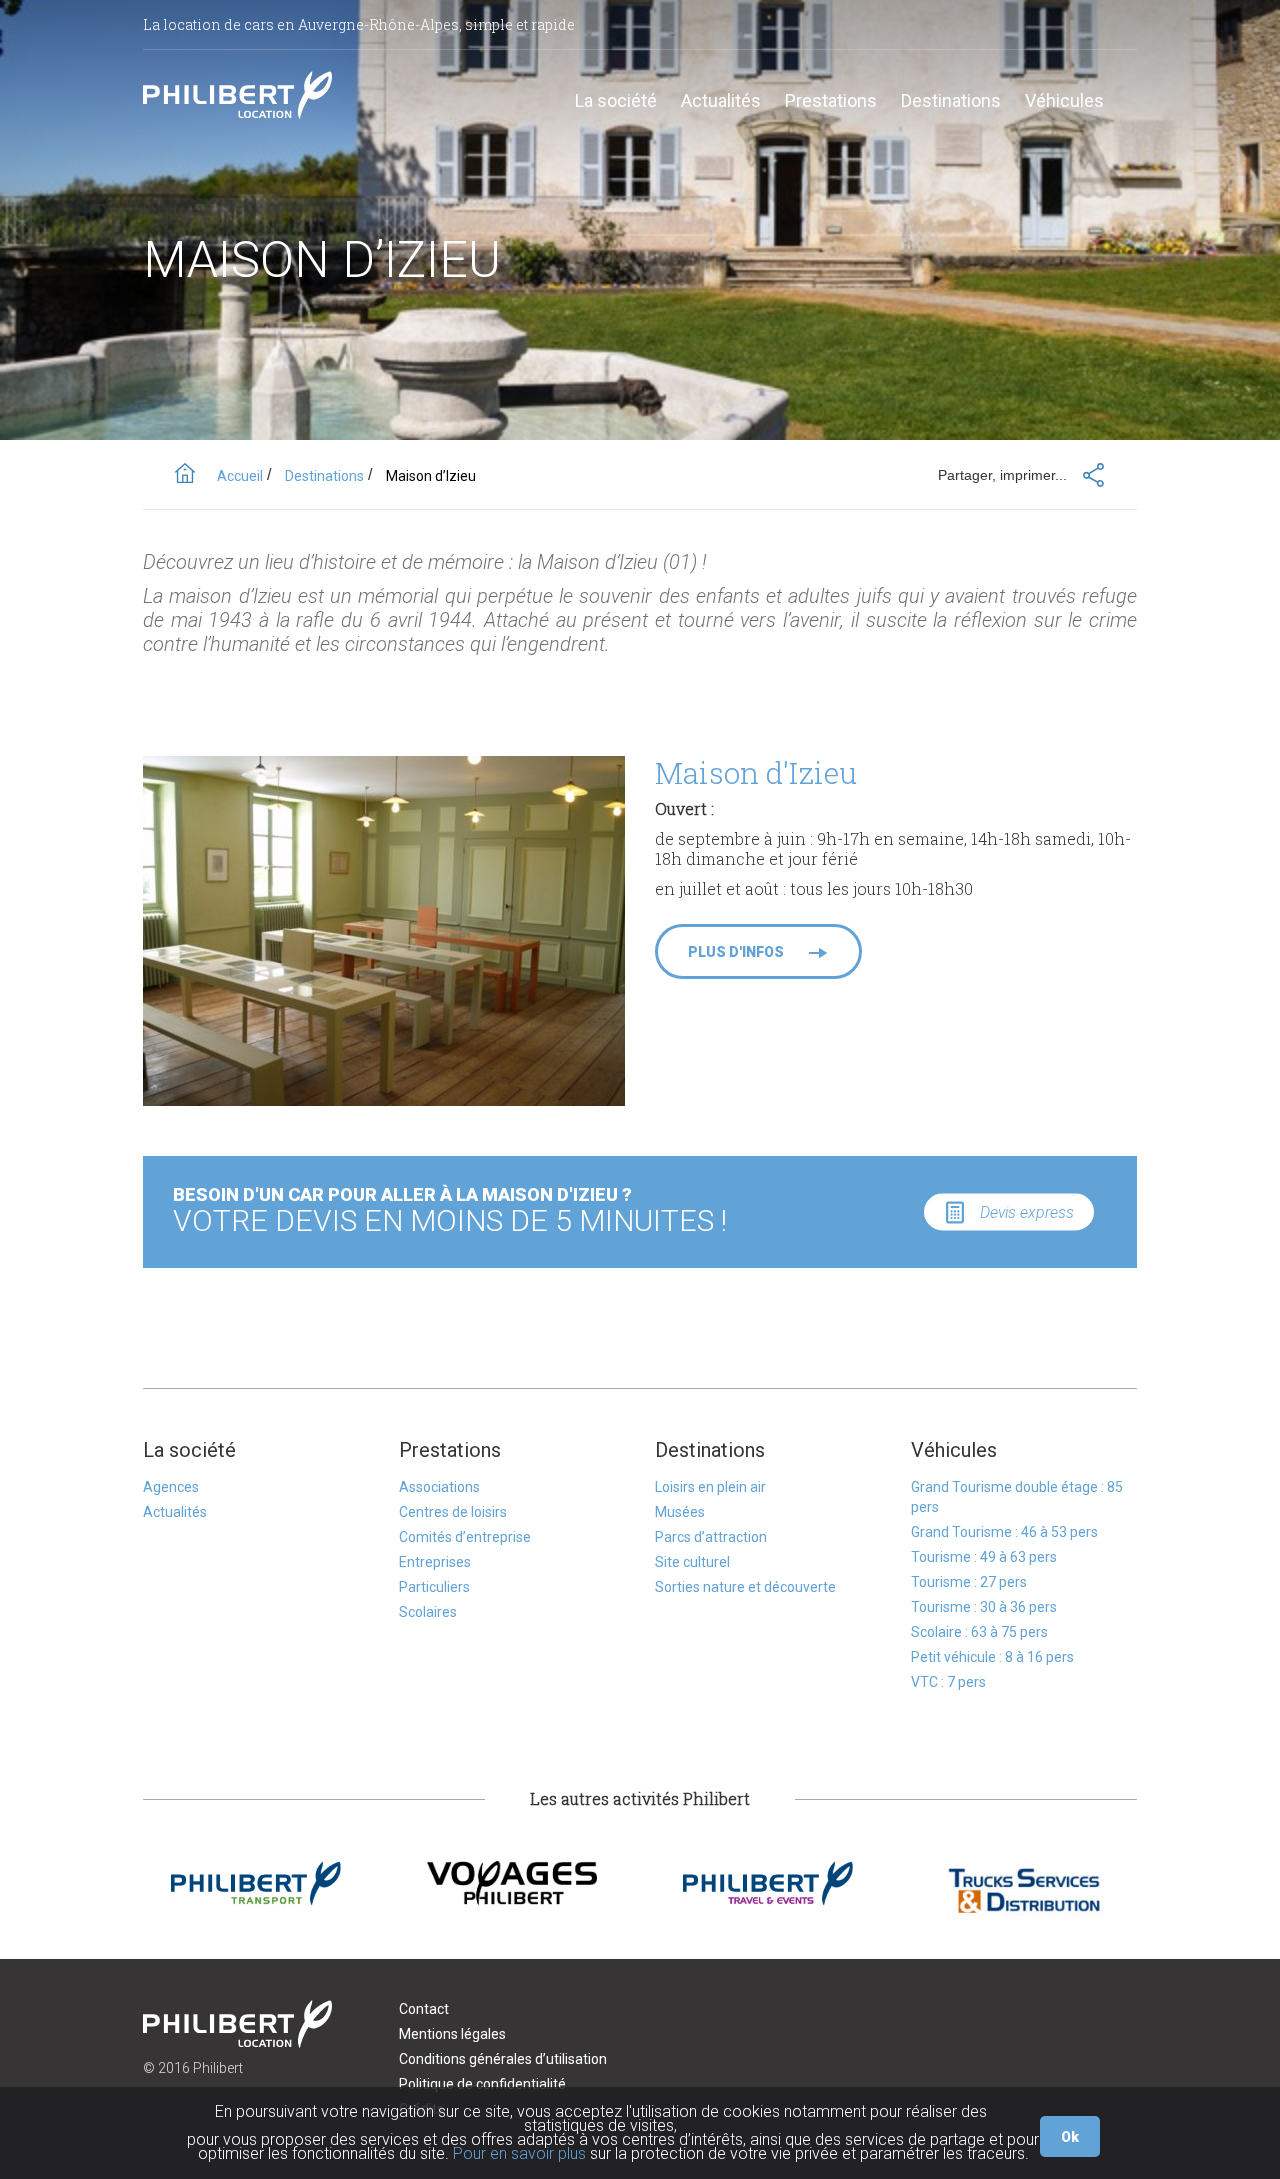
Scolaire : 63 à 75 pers (979, 1632)
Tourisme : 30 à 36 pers (984, 1607)
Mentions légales (452, 2034)
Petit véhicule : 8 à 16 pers (992, 1657)
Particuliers (434, 1587)
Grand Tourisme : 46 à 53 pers (1004, 1532)
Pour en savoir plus (519, 2153)
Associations (439, 1487)
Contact (424, 2009)
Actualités (721, 101)
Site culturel (692, 1562)
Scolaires (428, 1612)
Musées (680, 1512)
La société (616, 101)
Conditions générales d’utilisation (503, 2059)
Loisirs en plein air (710, 1487)
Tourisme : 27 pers (969, 1582)
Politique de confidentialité (482, 2084)
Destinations (951, 101)
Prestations (831, 101)
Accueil (240, 476)
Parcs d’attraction (711, 1537)
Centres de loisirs (453, 1512)
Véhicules (1064, 101)
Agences (171, 1487)
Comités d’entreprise (465, 1537)
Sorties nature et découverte (745, 1587)
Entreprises (435, 1562)
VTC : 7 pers (948, 1682)
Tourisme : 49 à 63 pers (984, 1557)
